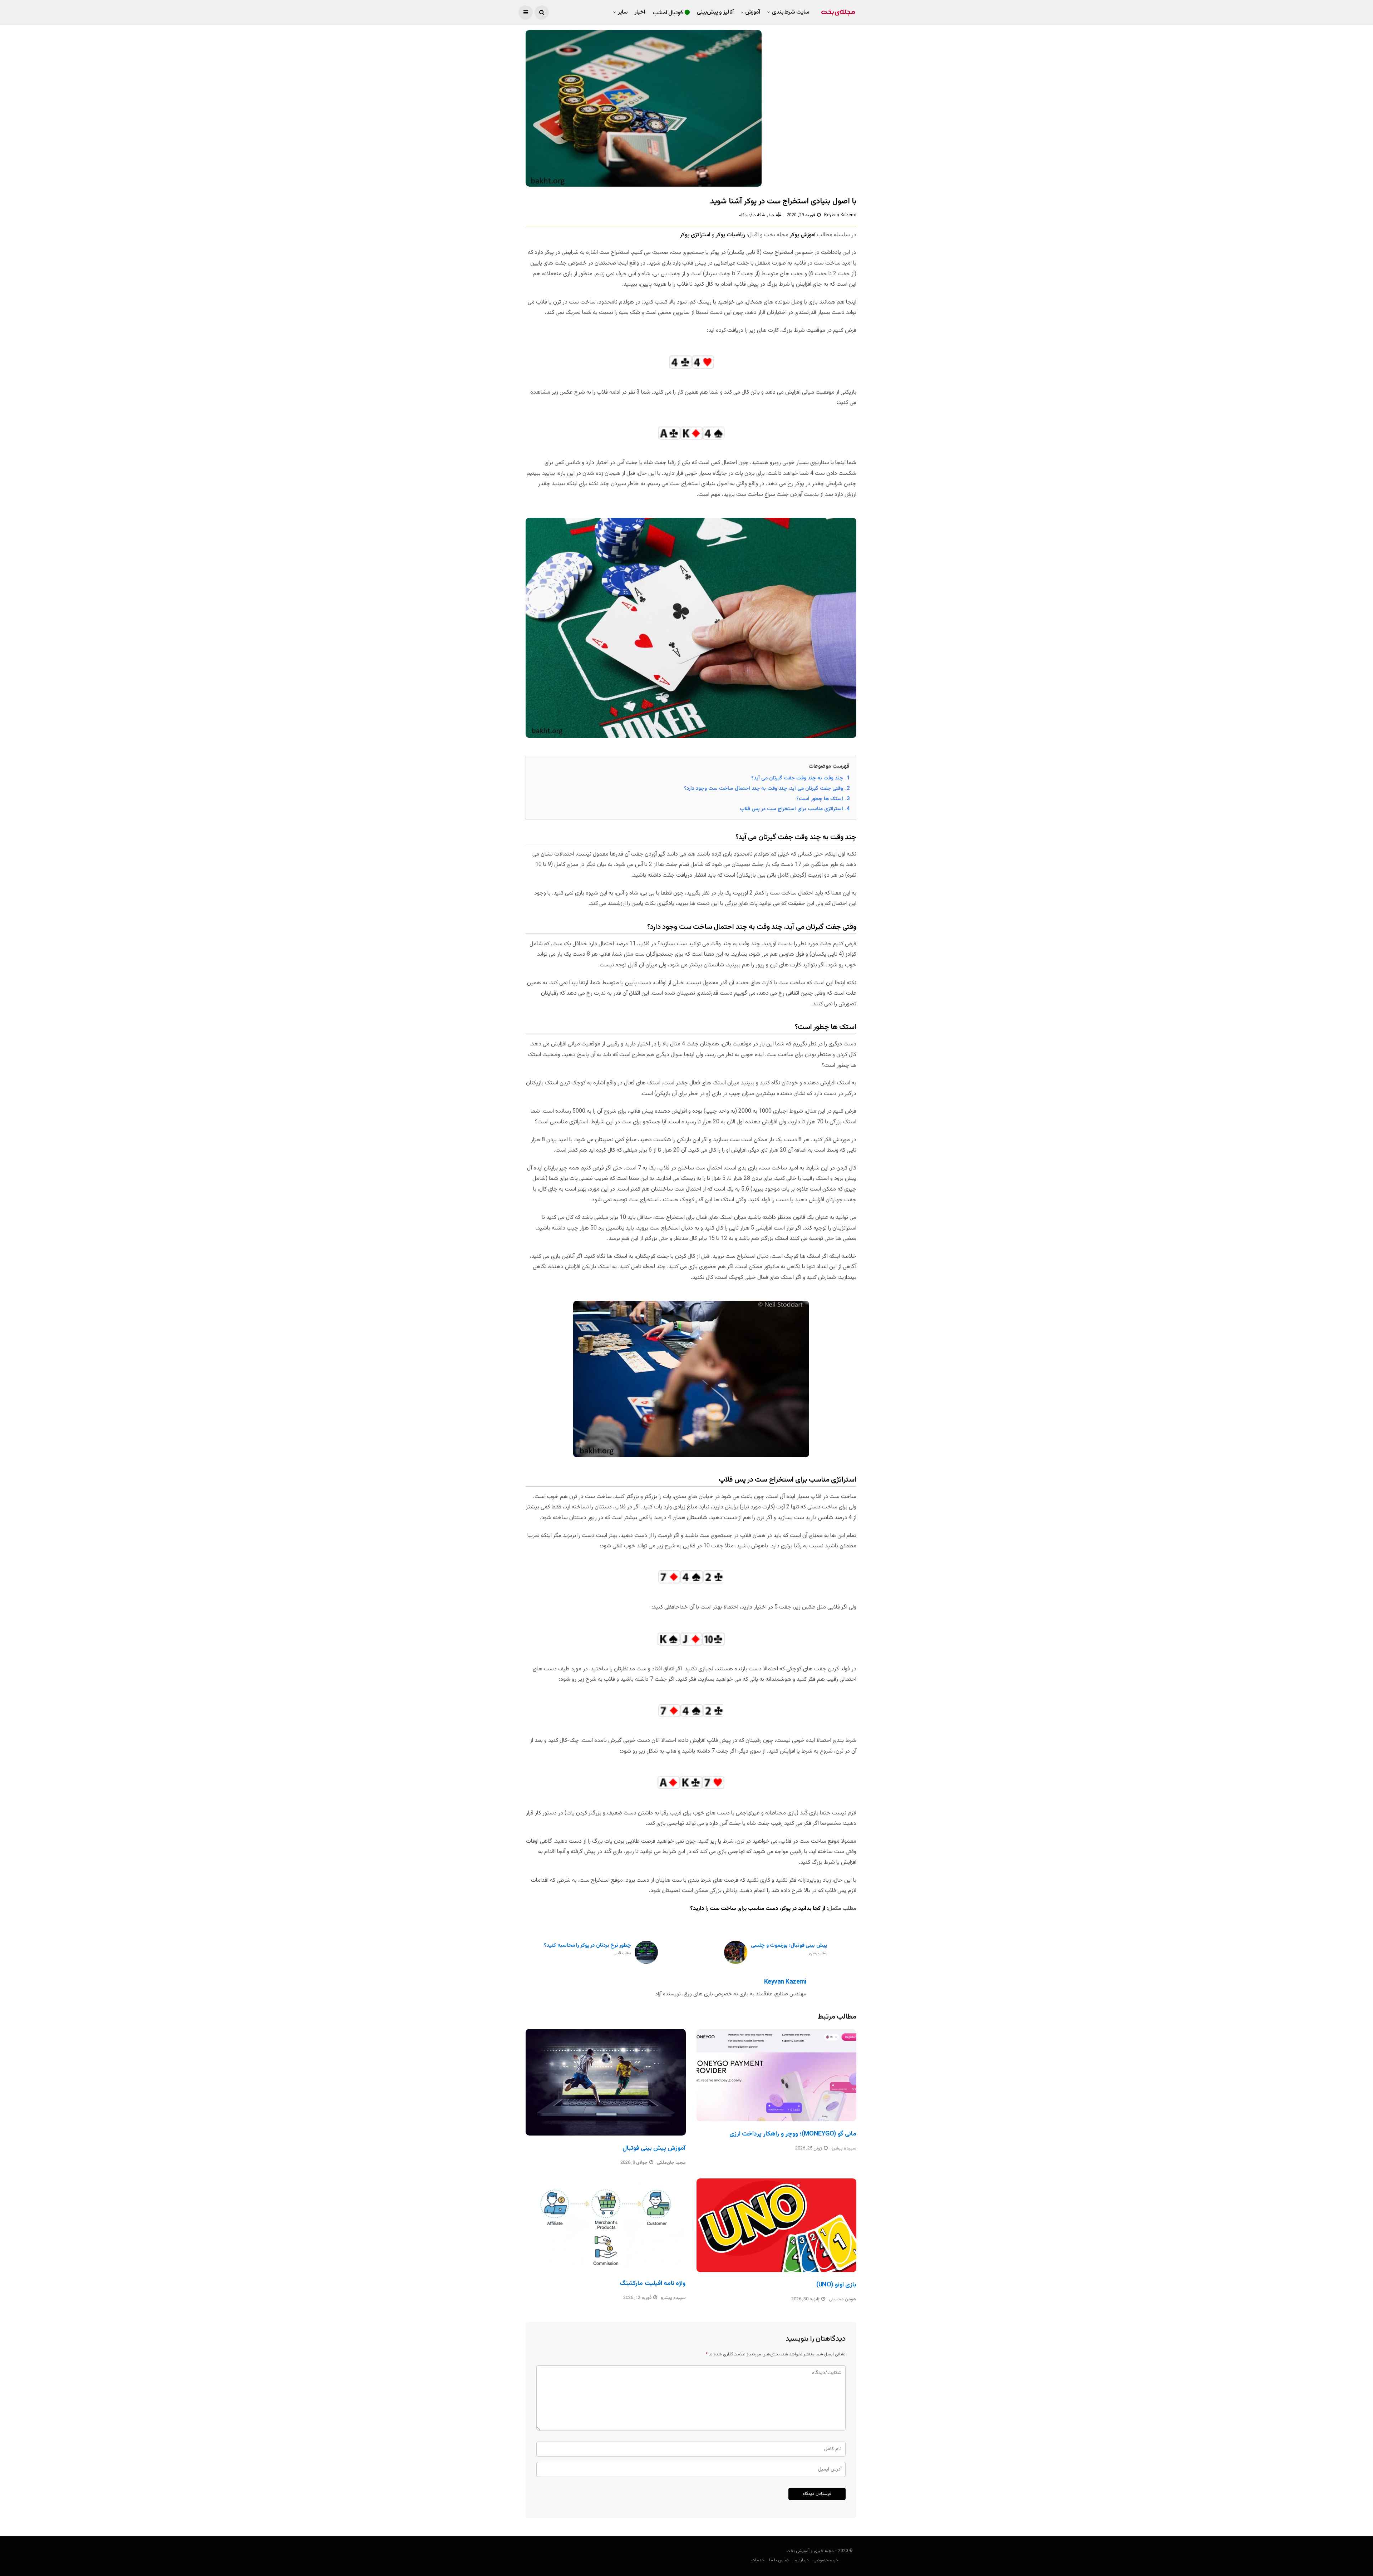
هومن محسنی (843, 2299)
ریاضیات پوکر (730, 235)
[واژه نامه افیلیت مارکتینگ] (606, 2225)
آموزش (753, 12)
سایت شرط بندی (791, 12)
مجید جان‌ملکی (671, 2163)
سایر (623, 12)
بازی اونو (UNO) (836, 2285)
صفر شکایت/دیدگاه (756, 215)
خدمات (758, 2560)
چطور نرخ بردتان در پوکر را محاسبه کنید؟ (587, 1949)
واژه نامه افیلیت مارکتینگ (653, 2284)
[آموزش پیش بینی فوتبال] (606, 2082)
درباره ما (801, 2560)
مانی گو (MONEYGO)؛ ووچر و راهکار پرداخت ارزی (793, 2134)
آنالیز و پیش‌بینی (715, 12)
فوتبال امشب (668, 13)
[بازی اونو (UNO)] (777, 2225)
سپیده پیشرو (844, 2148)
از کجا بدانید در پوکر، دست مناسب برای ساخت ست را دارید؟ (758, 1909)
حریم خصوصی (826, 2560)
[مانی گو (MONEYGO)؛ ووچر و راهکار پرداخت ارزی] (777, 2075)
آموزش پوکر (803, 235)
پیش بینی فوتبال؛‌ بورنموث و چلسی (789, 1949)
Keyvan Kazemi (840, 215)
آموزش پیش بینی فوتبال (654, 2148)
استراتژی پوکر (695, 235)
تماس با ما (779, 2560)
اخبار (640, 12)
